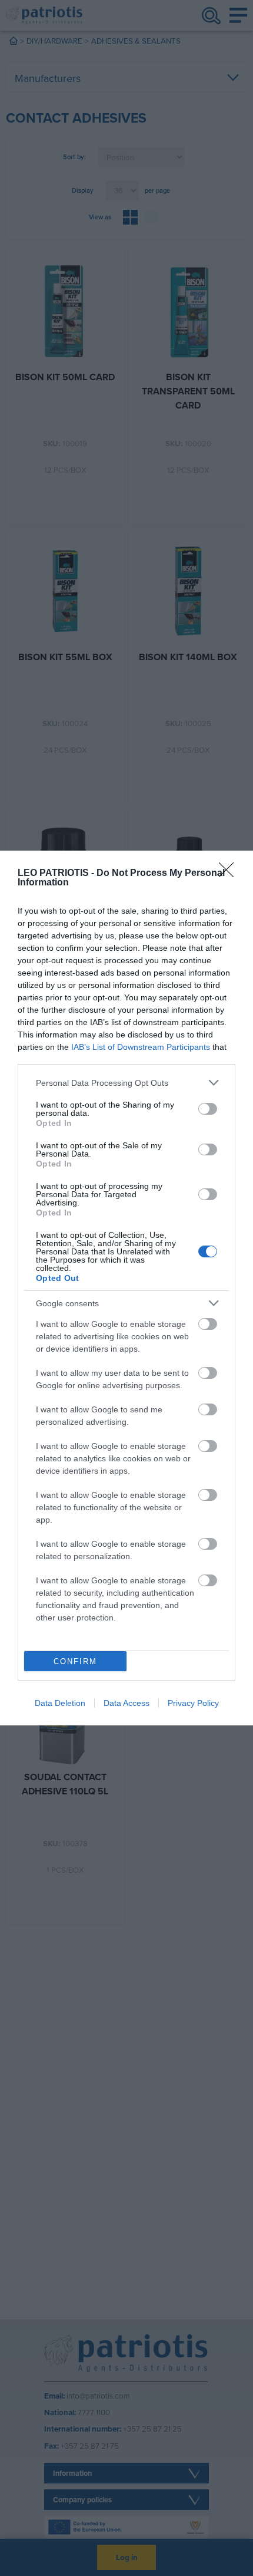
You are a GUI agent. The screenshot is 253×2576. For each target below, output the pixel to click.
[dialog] (126, 1288)
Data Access (126, 1703)
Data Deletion (60, 1703)
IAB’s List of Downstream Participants (141, 1047)
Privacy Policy (193, 1703)
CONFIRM (75, 1661)
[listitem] (126, 1083)
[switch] (208, 1109)
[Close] (230, 874)
